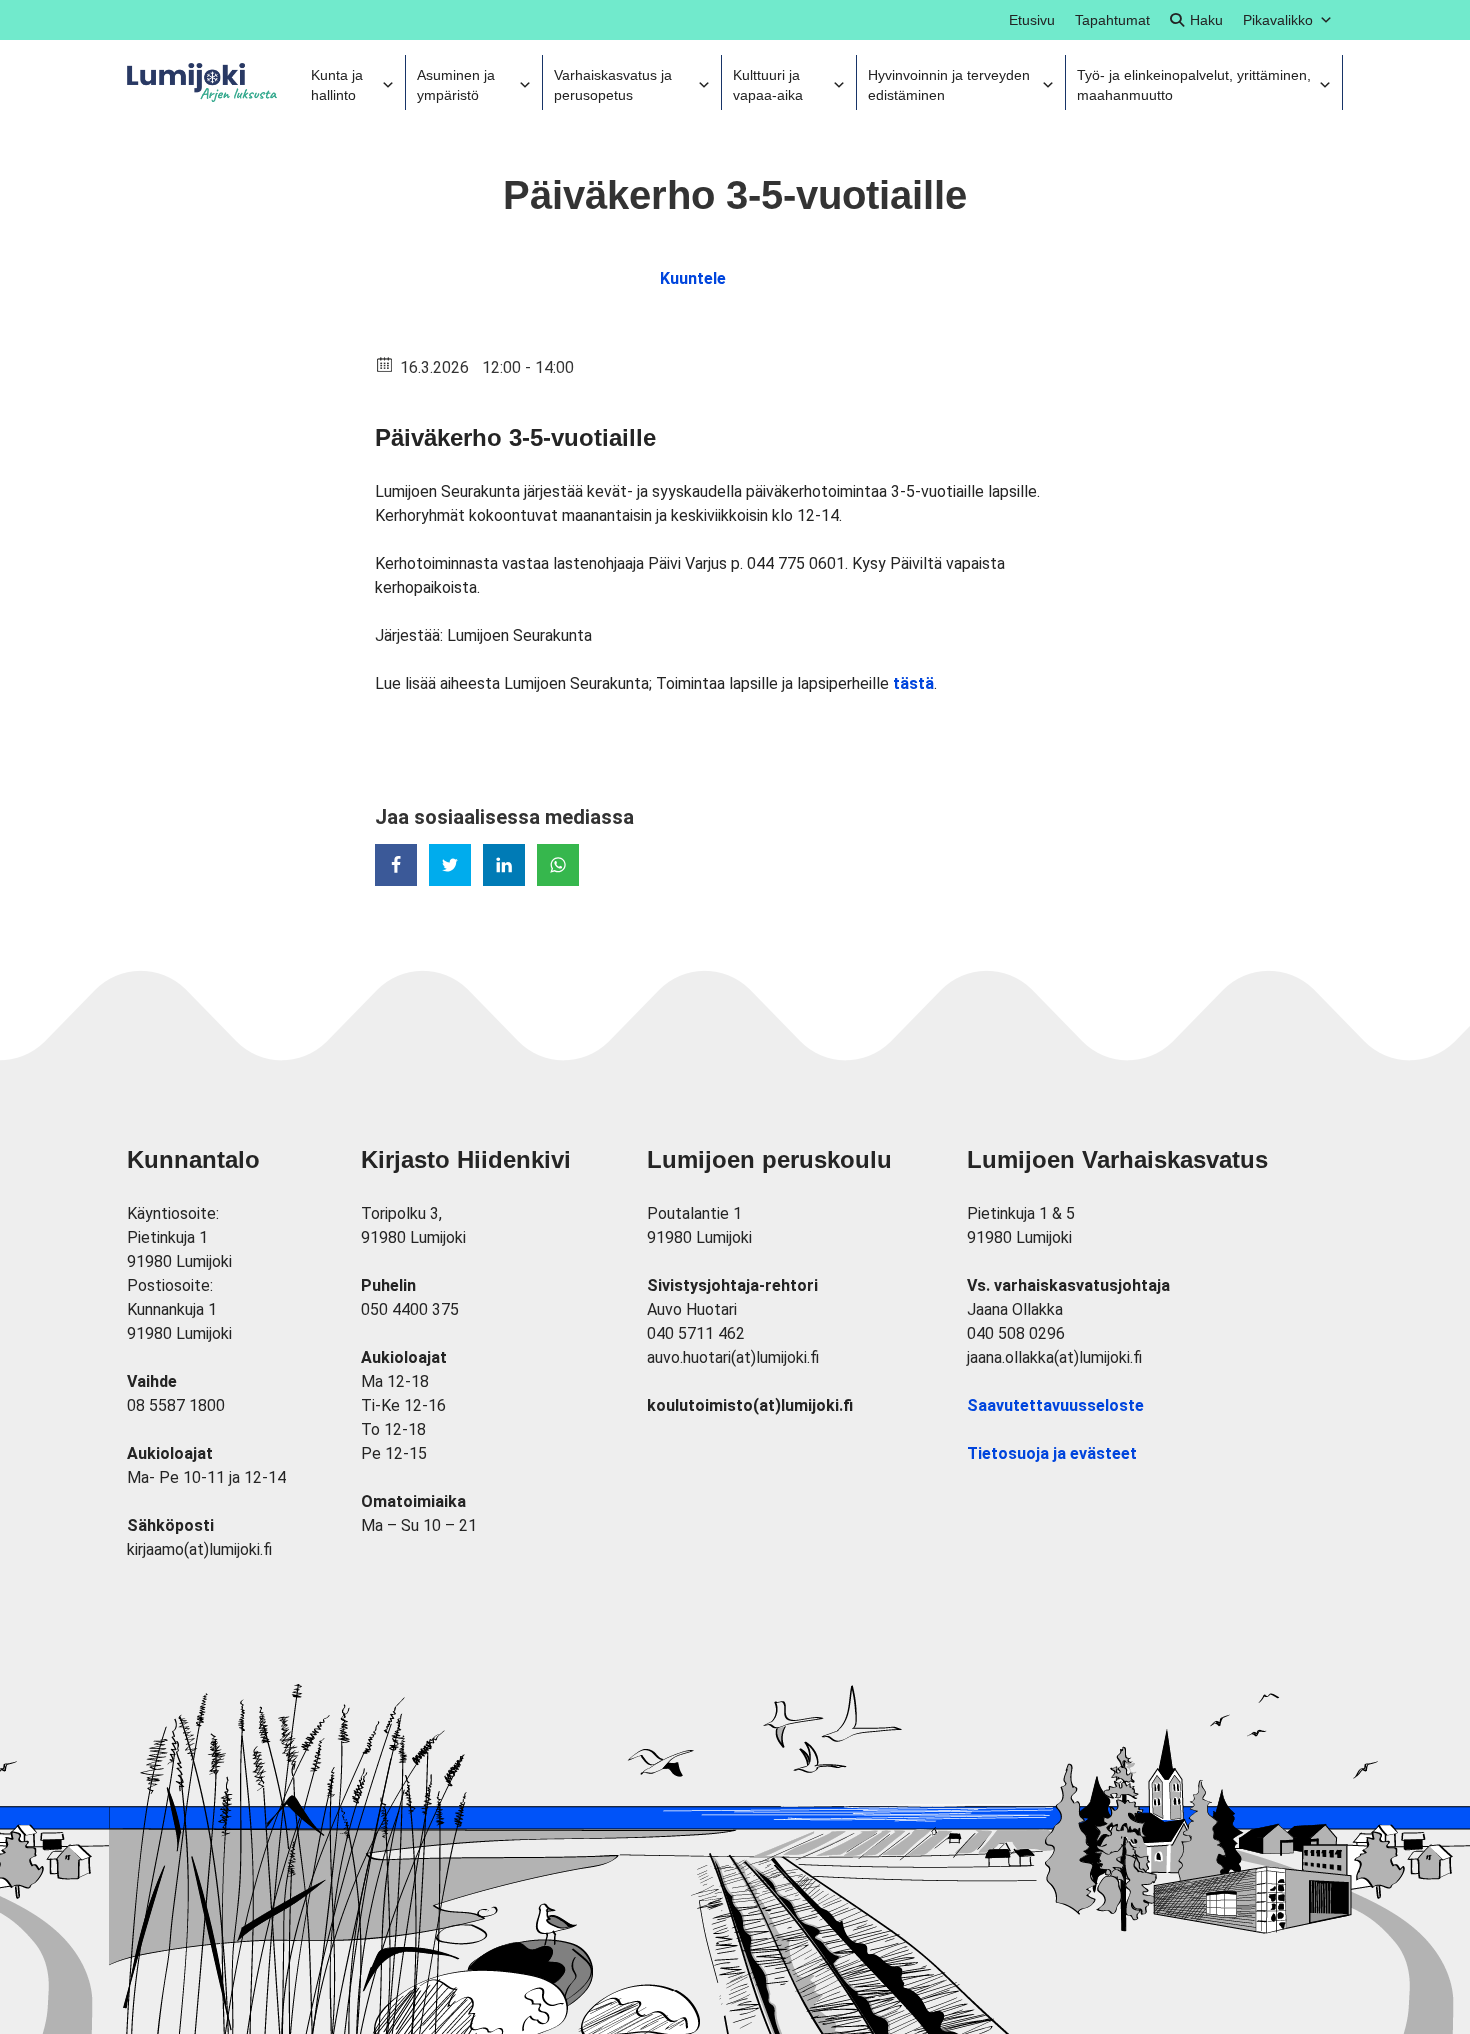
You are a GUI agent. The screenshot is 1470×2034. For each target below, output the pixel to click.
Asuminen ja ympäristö (456, 85)
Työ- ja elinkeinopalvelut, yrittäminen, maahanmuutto (1194, 85)
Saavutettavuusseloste (1055, 1405)
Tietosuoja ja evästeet (1052, 1453)
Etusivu (1032, 20)
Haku (1206, 20)
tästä (913, 683)
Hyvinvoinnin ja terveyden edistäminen (949, 85)
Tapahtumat (1112, 20)
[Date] (385, 363)
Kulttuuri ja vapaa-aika (768, 85)
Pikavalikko (1278, 20)
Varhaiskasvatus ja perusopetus (613, 85)
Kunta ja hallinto (337, 85)
